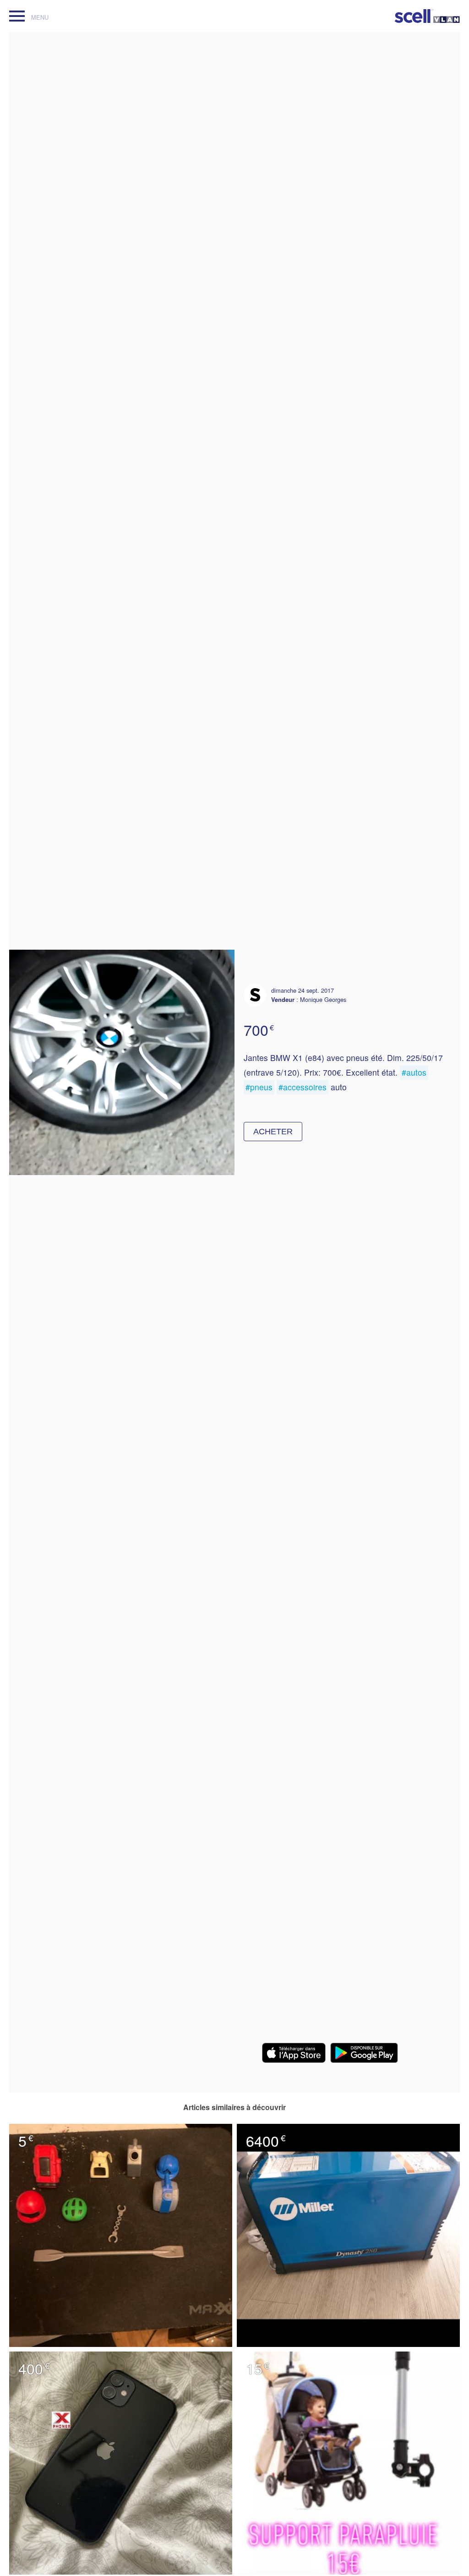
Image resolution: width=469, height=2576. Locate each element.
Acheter (273, 1132)
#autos (414, 1072)
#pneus (259, 1087)
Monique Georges (323, 999)
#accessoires (303, 1087)
